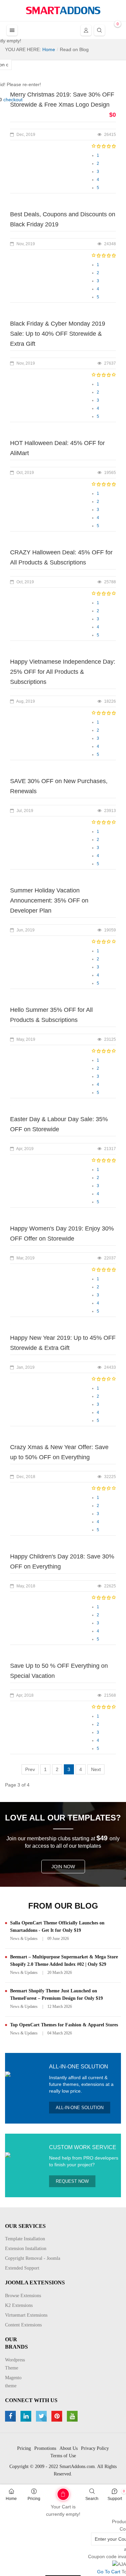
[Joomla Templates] (63, 10)
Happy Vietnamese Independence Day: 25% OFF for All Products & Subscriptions (63, 672)
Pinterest (58, 2416)
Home (11, 2499)
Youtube (73, 2416)
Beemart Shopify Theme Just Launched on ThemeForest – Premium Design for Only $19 (56, 1995)
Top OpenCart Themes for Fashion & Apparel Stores (64, 2025)
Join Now (63, 1867)
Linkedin (27, 2416)
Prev (30, 1769)
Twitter (42, 2416)
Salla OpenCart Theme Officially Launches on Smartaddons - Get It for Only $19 (57, 1927)
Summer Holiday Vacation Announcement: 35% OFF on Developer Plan (49, 900)
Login (86, 30)
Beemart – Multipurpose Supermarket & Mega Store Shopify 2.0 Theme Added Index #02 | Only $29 (64, 1961)
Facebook (11, 2416)
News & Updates (24, 1939)
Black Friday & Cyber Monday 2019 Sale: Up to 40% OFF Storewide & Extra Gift (58, 334)
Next (96, 1769)
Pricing (34, 2499)
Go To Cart (52, 2492)
